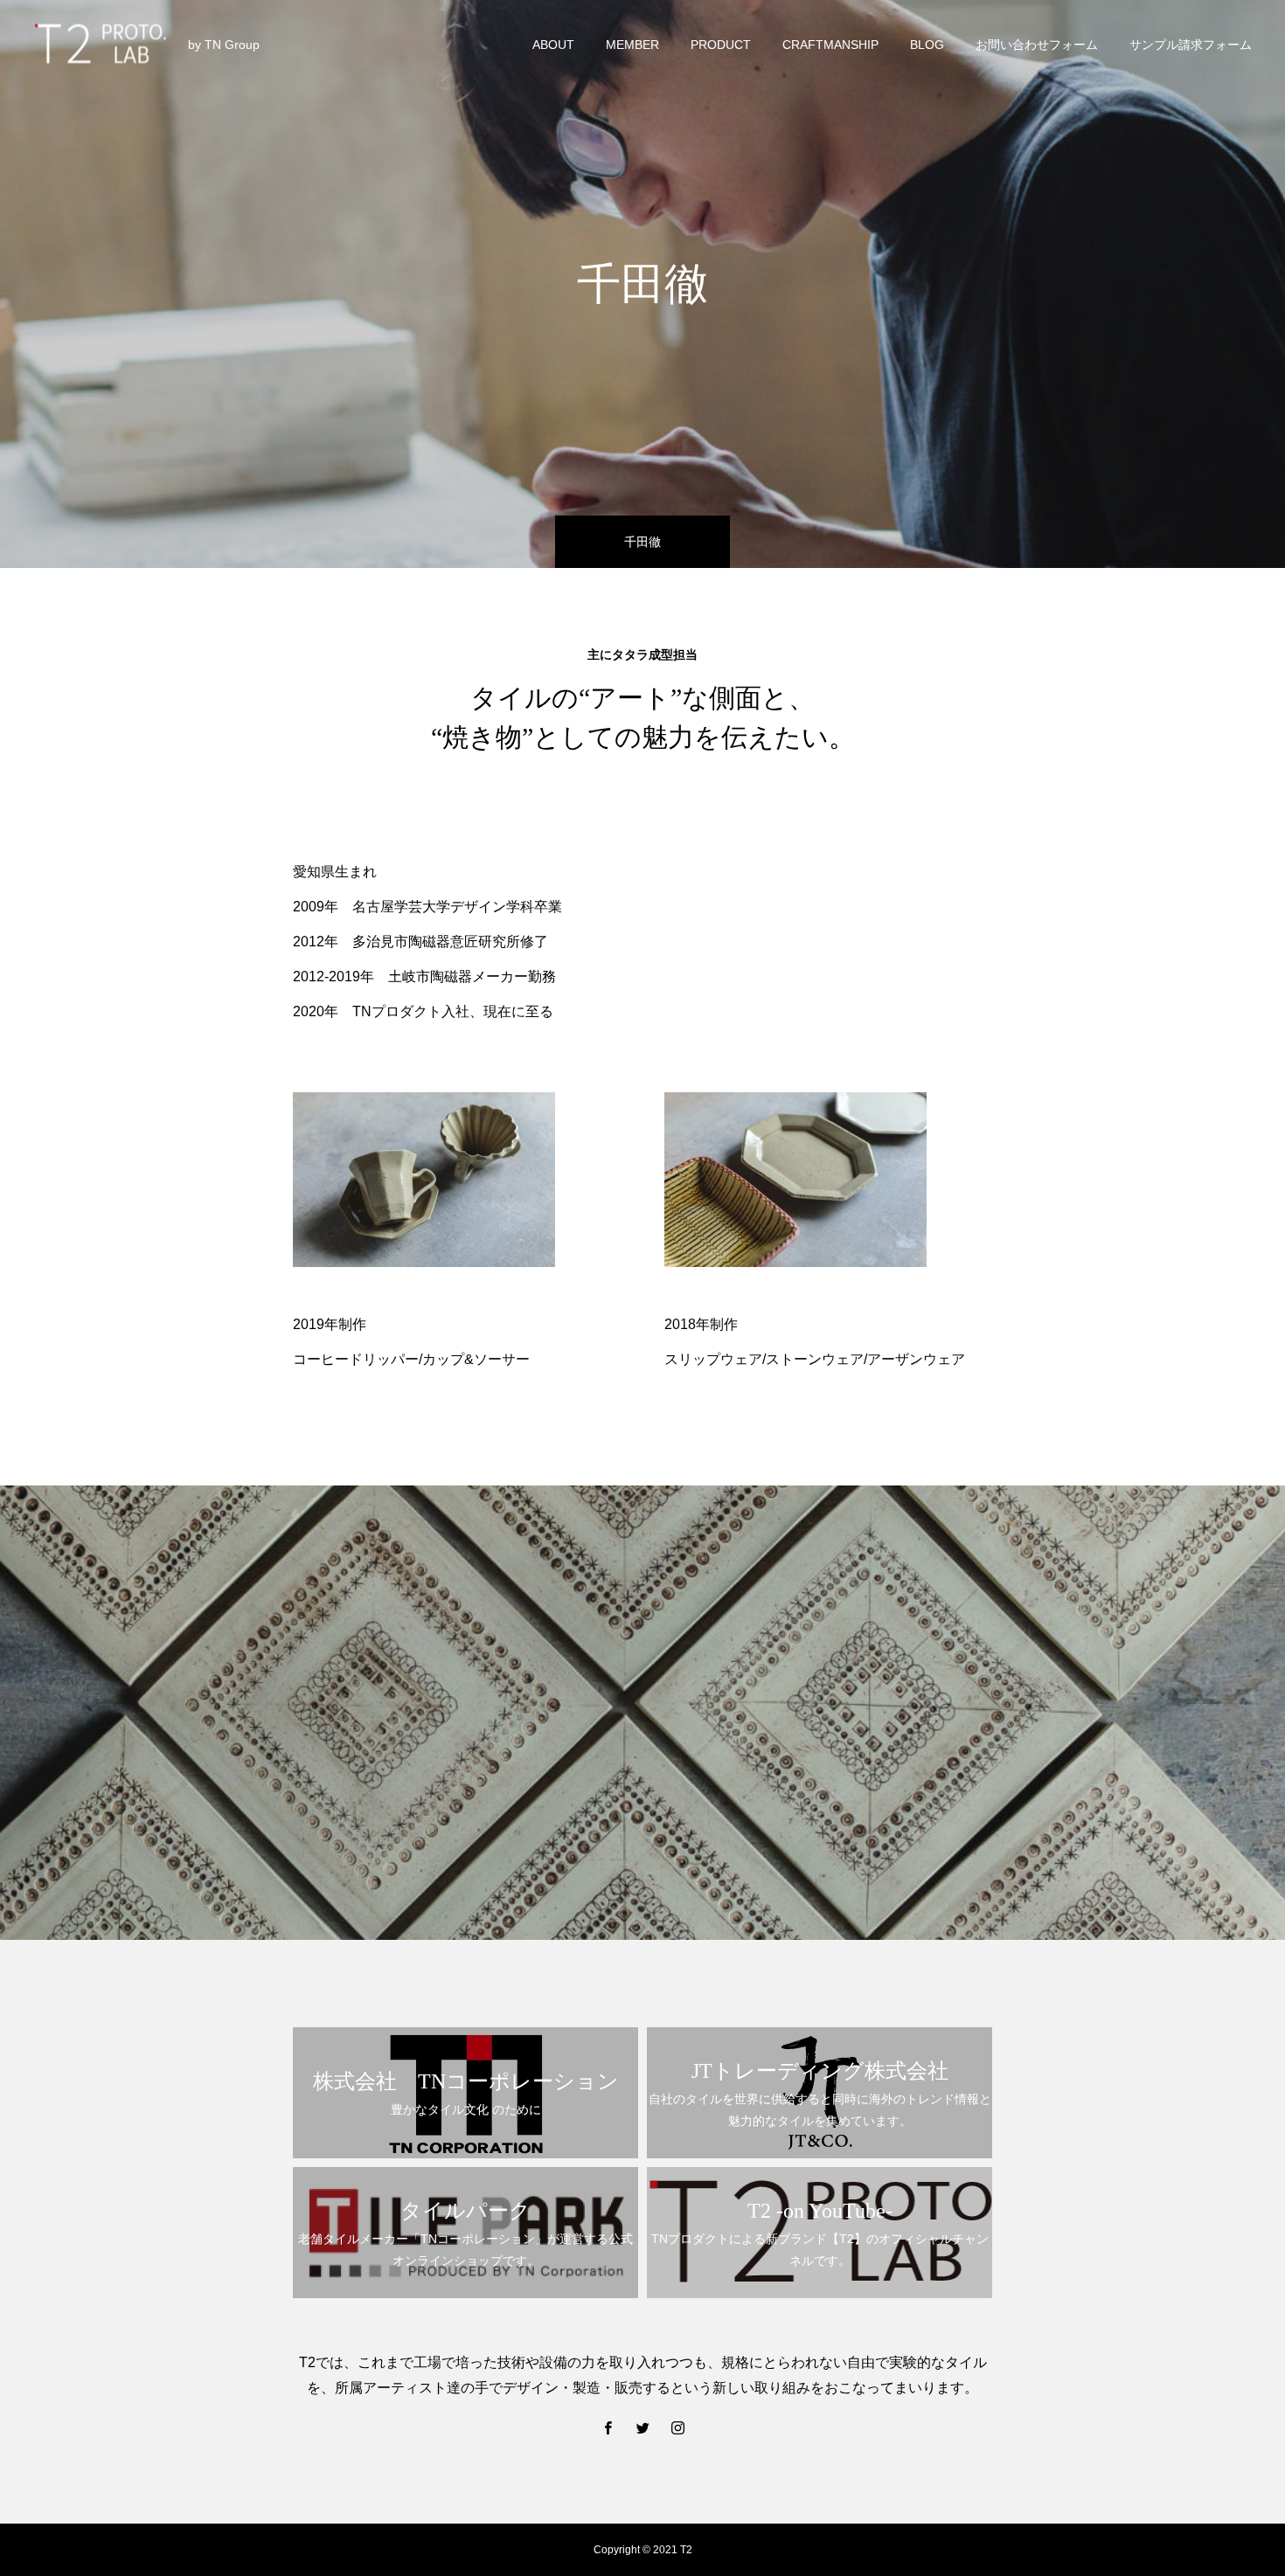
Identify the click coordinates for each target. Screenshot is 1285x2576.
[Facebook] (608, 2427)
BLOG (927, 45)
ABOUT (553, 45)
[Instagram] (677, 2427)
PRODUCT (721, 45)
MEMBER (632, 45)
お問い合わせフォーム (1037, 45)
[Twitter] (642, 2427)
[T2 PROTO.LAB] (101, 44)
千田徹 (642, 542)
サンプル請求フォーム (1191, 45)
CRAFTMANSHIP (830, 45)
